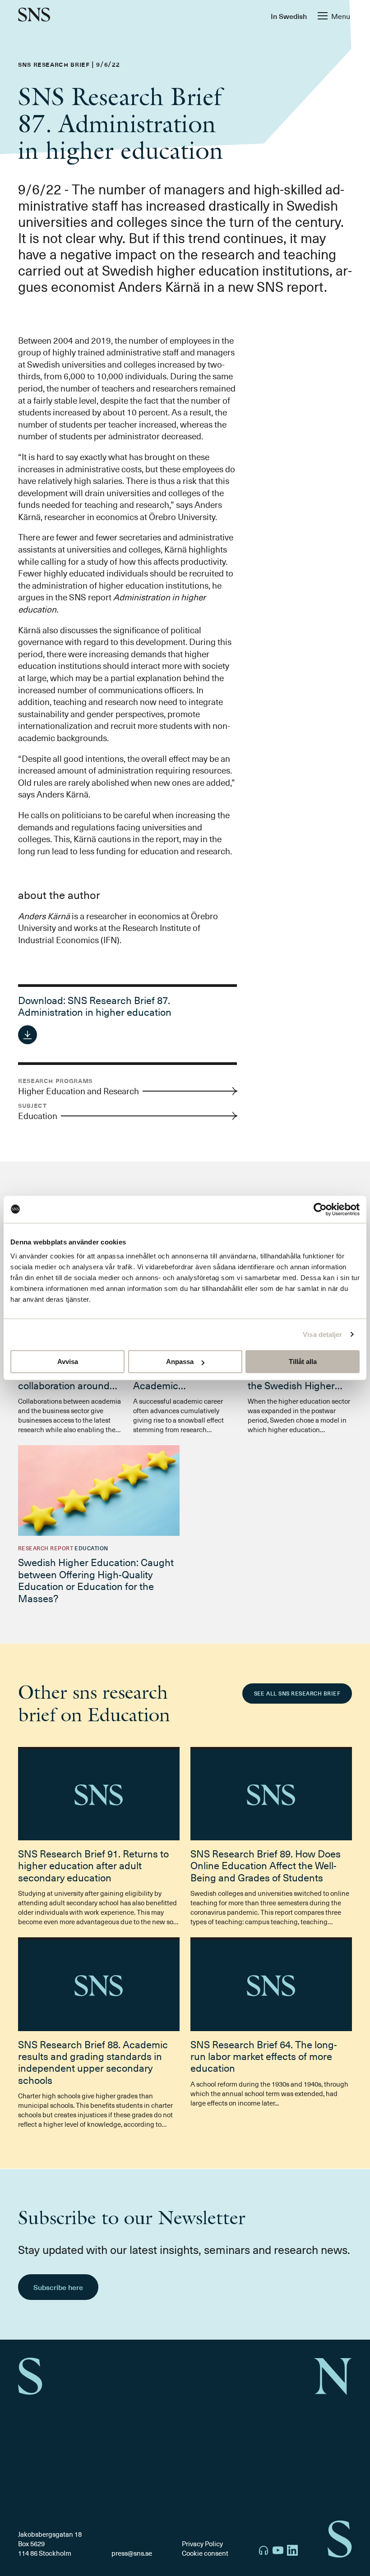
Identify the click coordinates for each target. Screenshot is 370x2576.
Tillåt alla (303, 1362)
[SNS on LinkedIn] (292, 2551)
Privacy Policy (202, 2544)
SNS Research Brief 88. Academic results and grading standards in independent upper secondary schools (93, 2062)
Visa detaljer (322, 1334)
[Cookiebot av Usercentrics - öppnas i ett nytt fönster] (320, 1209)
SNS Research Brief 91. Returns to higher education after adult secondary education (93, 1865)
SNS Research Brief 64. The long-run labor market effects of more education (264, 2056)
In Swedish (289, 16)
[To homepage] (34, 16)
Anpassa (180, 1362)
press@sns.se (132, 2553)
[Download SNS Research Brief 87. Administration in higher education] (28, 1035)
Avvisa (68, 1362)
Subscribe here (58, 2287)
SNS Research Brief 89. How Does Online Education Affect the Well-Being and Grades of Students (266, 1865)
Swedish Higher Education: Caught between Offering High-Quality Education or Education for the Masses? (96, 1580)
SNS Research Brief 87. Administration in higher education (95, 1006)
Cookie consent (205, 2553)
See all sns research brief (297, 1693)
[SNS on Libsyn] (264, 2551)
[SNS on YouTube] (278, 2551)
